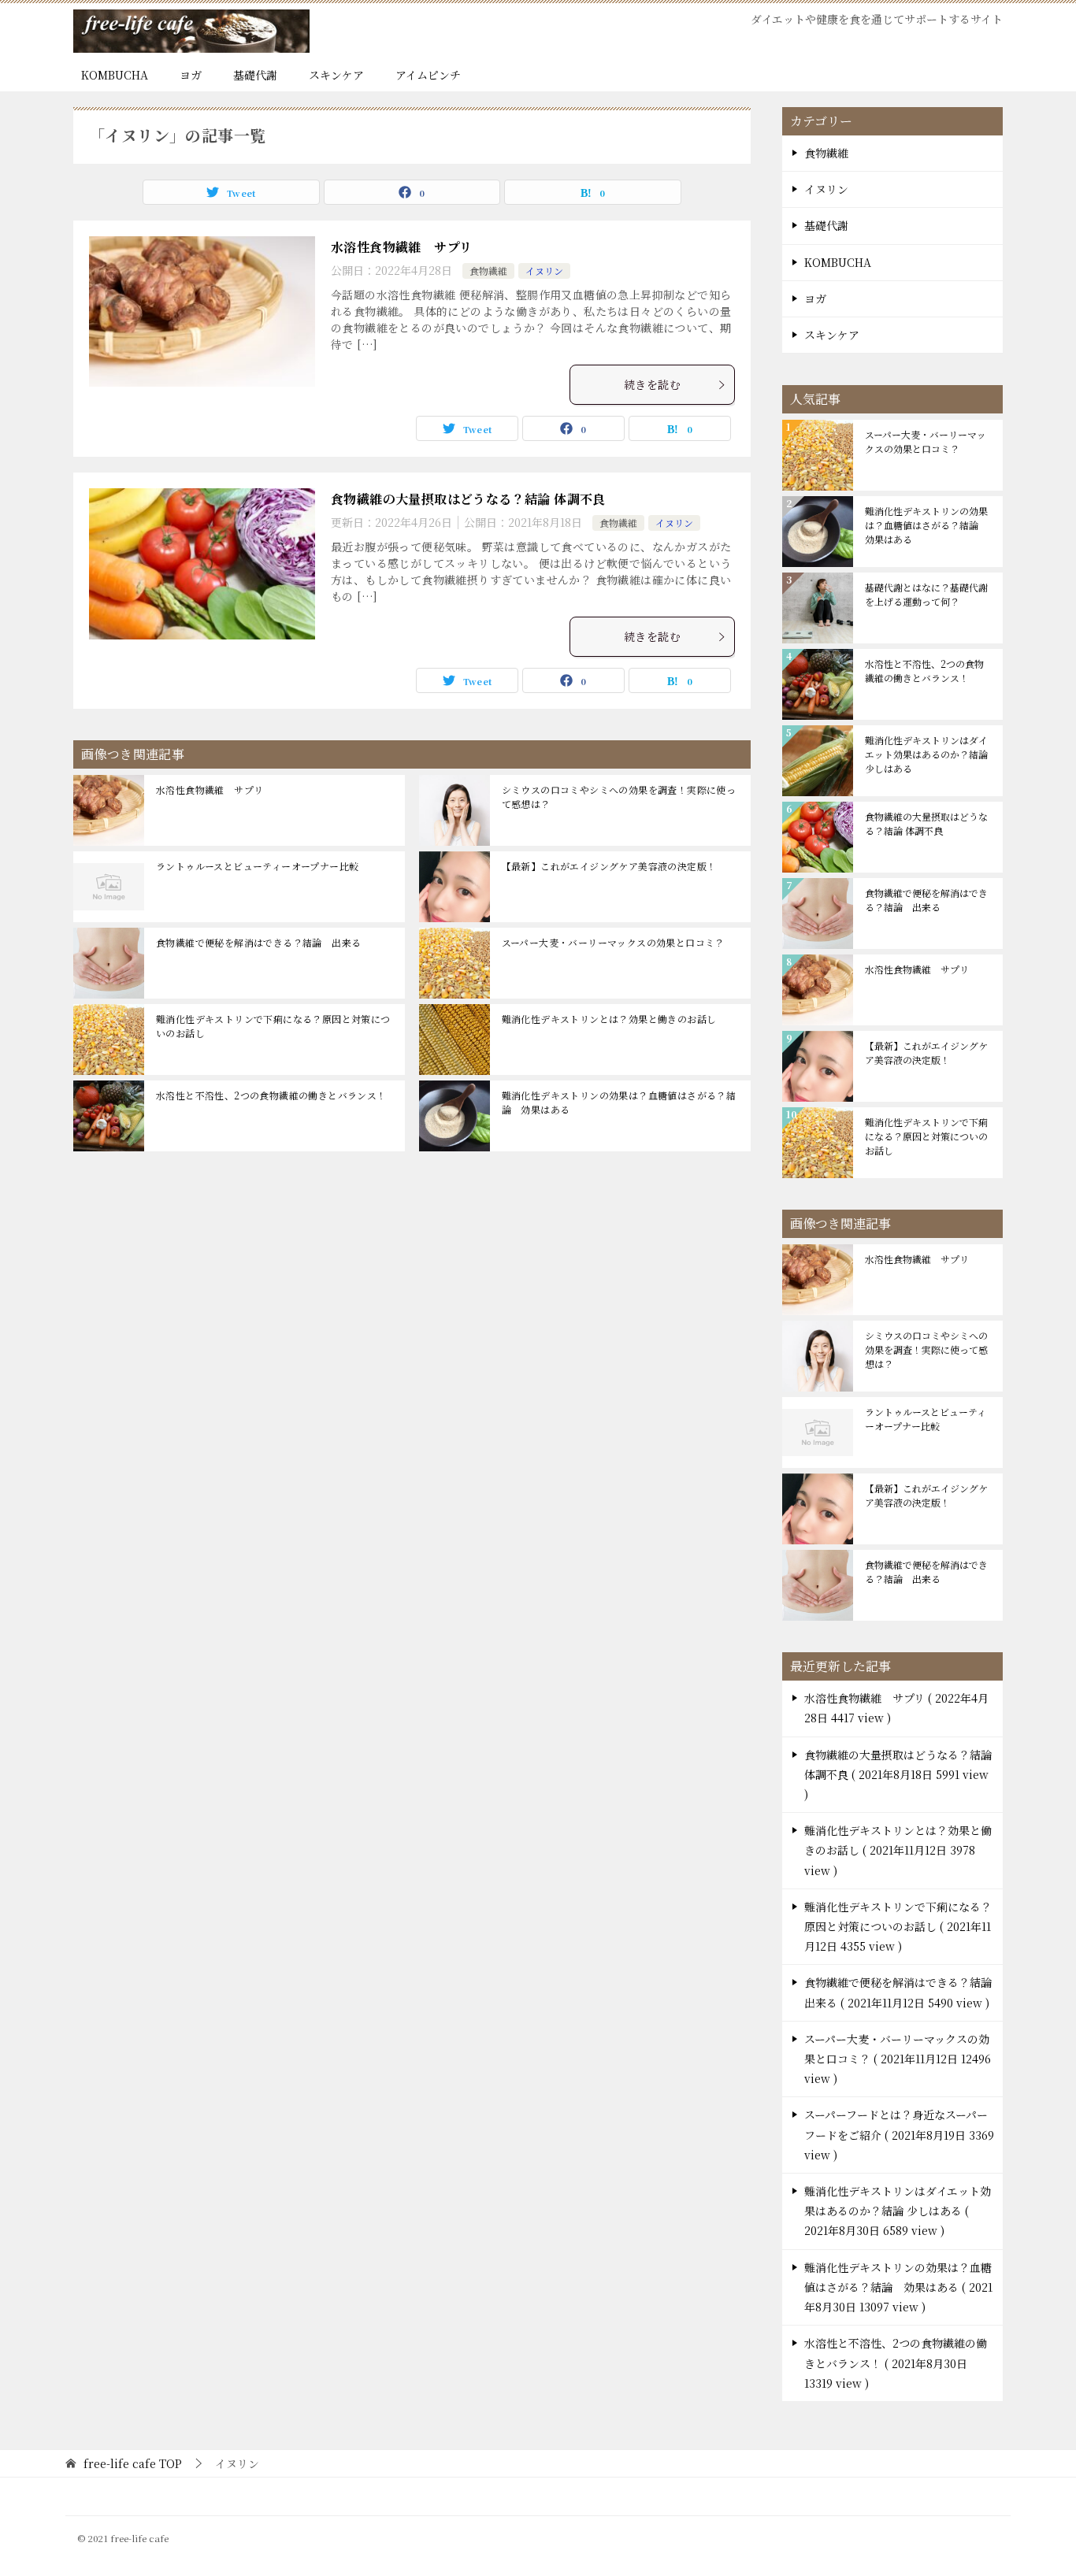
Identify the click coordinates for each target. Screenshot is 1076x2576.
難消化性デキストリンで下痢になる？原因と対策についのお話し (273, 1026)
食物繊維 (488, 271)
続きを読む (652, 384)
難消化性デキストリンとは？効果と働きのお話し (609, 1019)
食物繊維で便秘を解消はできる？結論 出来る (258, 942)
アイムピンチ (428, 75)
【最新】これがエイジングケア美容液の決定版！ (609, 866)
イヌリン (544, 271)
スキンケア (336, 75)
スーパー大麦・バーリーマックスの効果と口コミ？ (613, 942)
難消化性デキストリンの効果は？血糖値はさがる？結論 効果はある (619, 1102)
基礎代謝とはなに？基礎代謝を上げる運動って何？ (926, 594)
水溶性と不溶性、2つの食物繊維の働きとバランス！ (271, 1095)
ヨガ (191, 75)
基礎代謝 (255, 75)
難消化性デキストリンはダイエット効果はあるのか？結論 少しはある (926, 754)
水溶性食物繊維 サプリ (401, 247)
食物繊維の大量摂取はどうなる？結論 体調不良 (468, 499)
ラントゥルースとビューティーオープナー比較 (257, 866)
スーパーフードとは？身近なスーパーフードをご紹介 (899, 2134)
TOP (133, 2464)
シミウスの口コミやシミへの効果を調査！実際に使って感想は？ (619, 797)
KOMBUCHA (115, 75)
